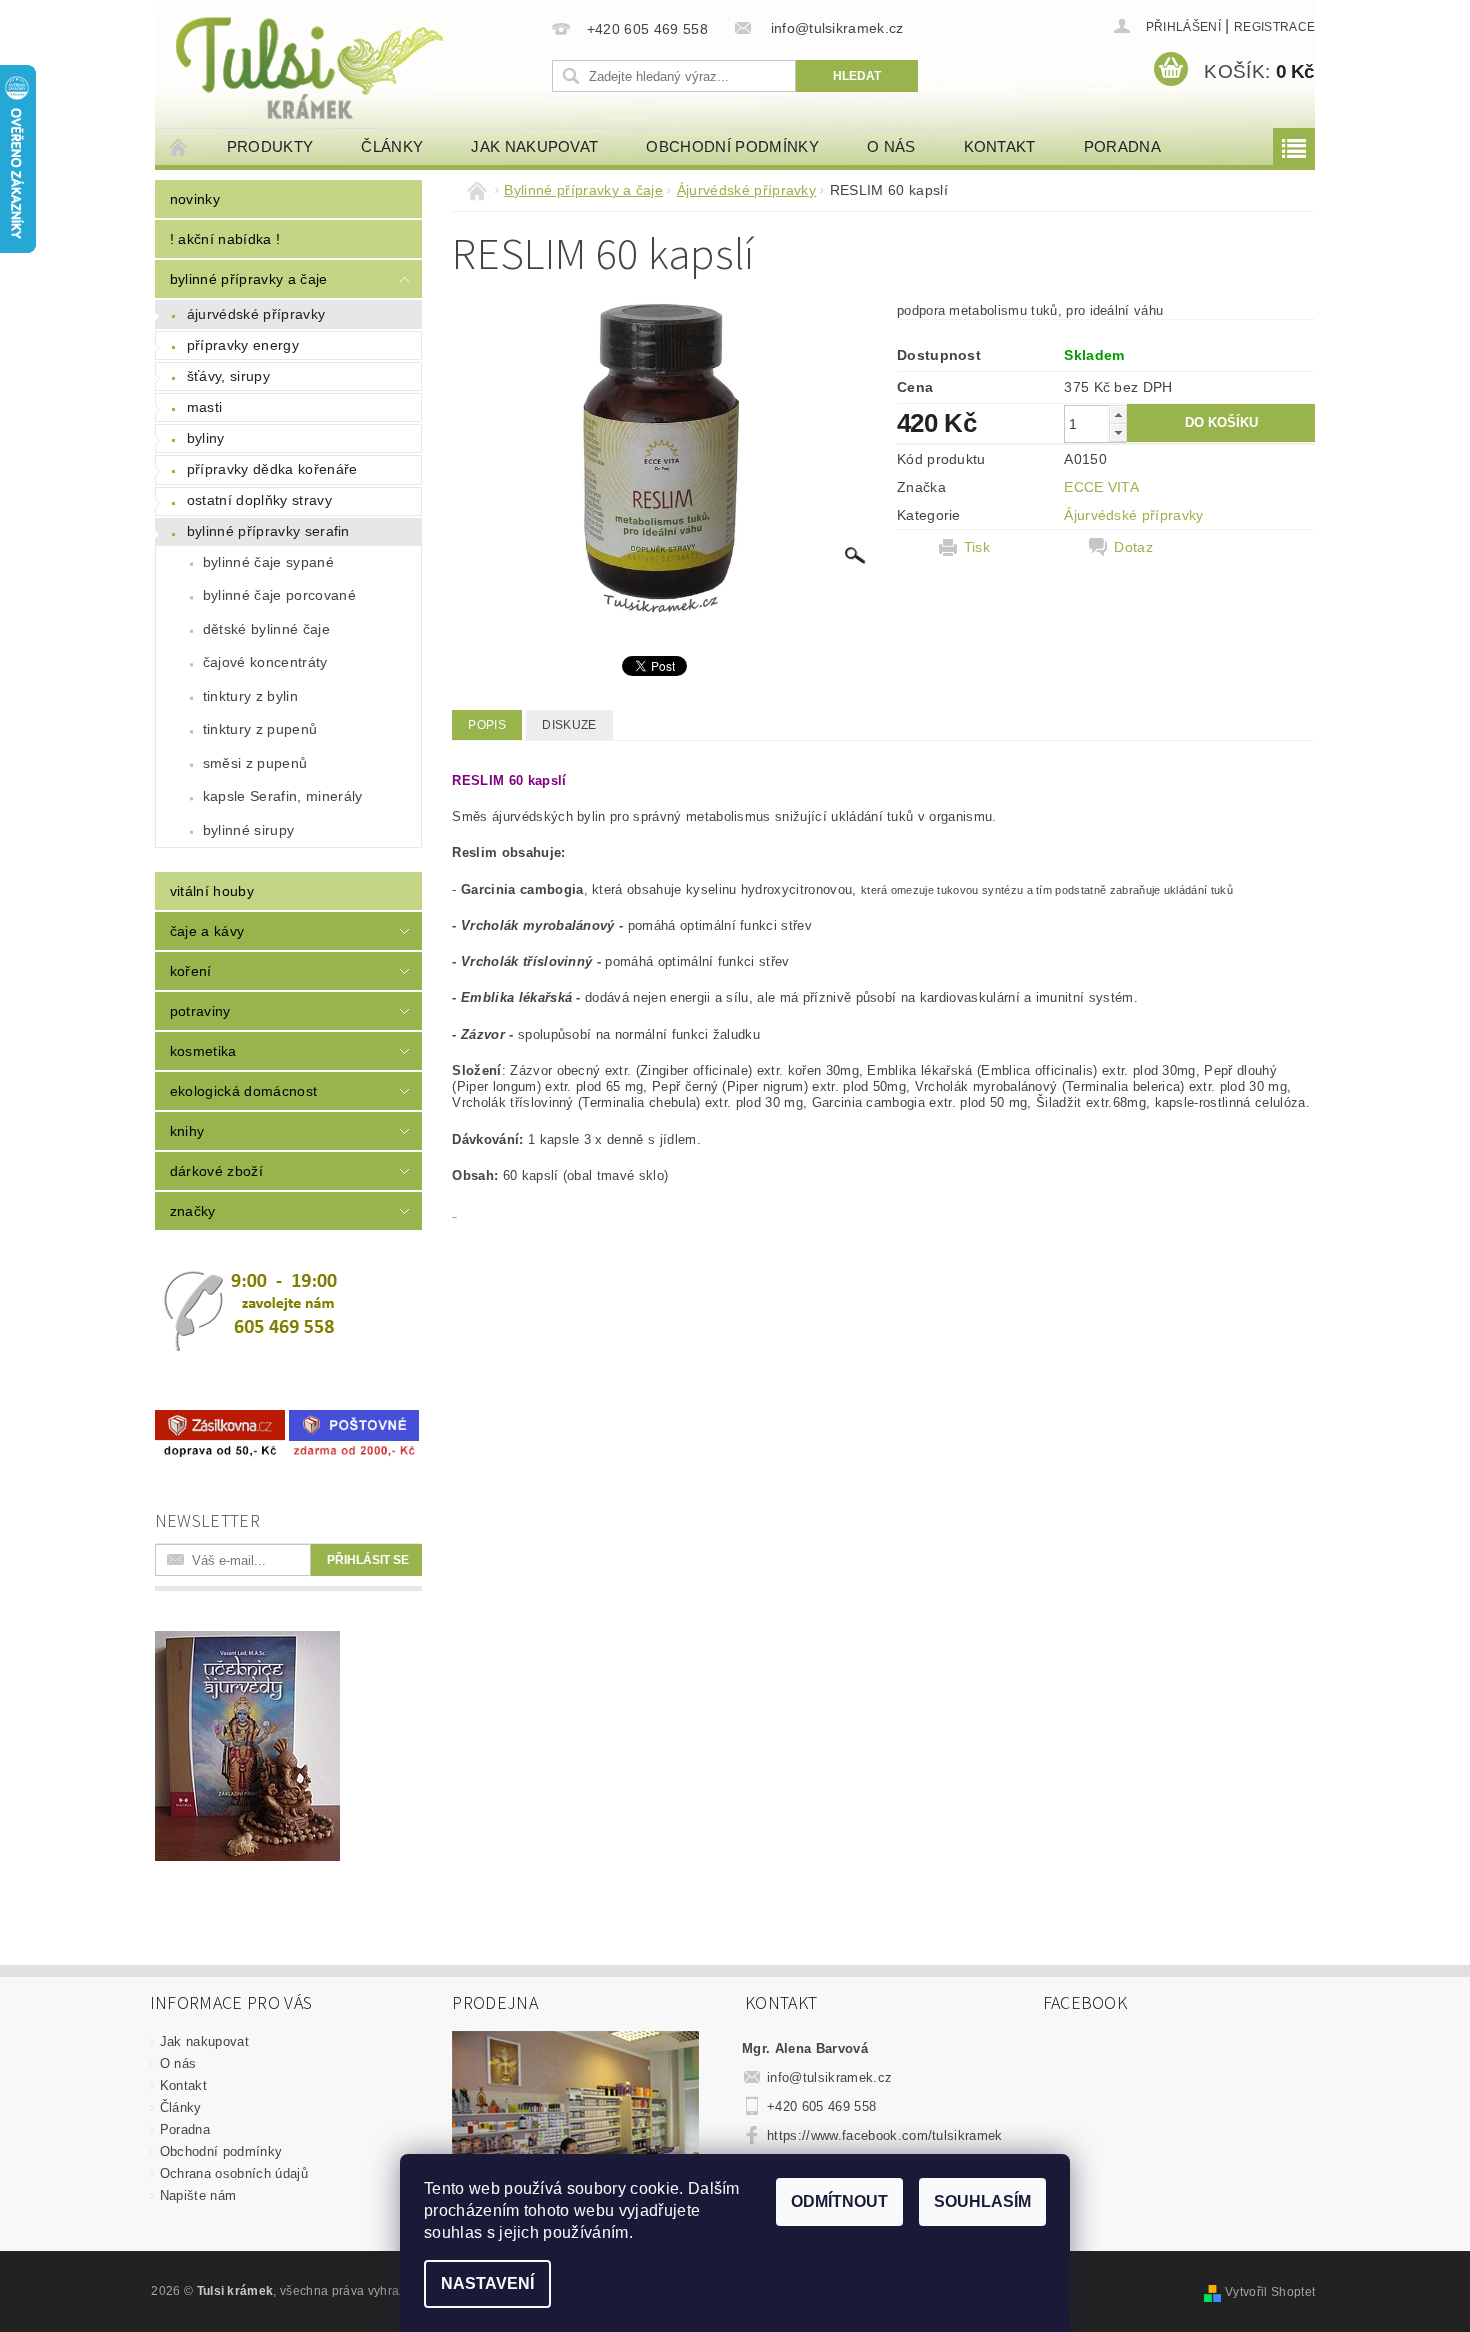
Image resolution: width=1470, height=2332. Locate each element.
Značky (193, 1211)
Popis (487, 725)
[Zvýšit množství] (1118, 414)
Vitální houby (212, 891)
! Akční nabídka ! (225, 239)
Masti (205, 407)
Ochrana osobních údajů (234, 2173)
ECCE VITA (1101, 487)
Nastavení (487, 2283)
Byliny (206, 438)
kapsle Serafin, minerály (283, 796)
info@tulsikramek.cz (829, 2077)
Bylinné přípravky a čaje (249, 279)
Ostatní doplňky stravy (259, 500)
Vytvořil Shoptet (1270, 2292)
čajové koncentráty (265, 662)
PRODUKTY (270, 146)
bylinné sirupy (248, 830)
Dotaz (1133, 547)
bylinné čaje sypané (268, 562)
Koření (191, 971)
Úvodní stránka (179, 146)
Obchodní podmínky (732, 146)
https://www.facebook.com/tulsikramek (885, 2135)
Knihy (187, 1131)
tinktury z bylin (250, 696)
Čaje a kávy (207, 931)
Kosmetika (203, 1051)
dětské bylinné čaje (266, 629)
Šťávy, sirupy (228, 376)
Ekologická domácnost (243, 1091)
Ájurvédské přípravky (256, 314)
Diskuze (569, 725)
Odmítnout (839, 2201)
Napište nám (198, 2195)
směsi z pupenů (255, 763)
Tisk (977, 547)
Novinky (195, 199)
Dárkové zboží (216, 1171)
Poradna (1122, 146)
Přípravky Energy (243, 345)
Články (392, 146)
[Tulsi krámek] (350, 65)
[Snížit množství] (1118, 432)
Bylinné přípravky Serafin (268, 531)
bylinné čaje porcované (279, 595)
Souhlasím (982, 2201)
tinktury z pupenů (260, 729)
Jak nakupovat (534, 146)
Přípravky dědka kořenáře (272, 469)
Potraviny (200, 1011)
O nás (891, 146)
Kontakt (1000, 146)
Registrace (1274, 27)
